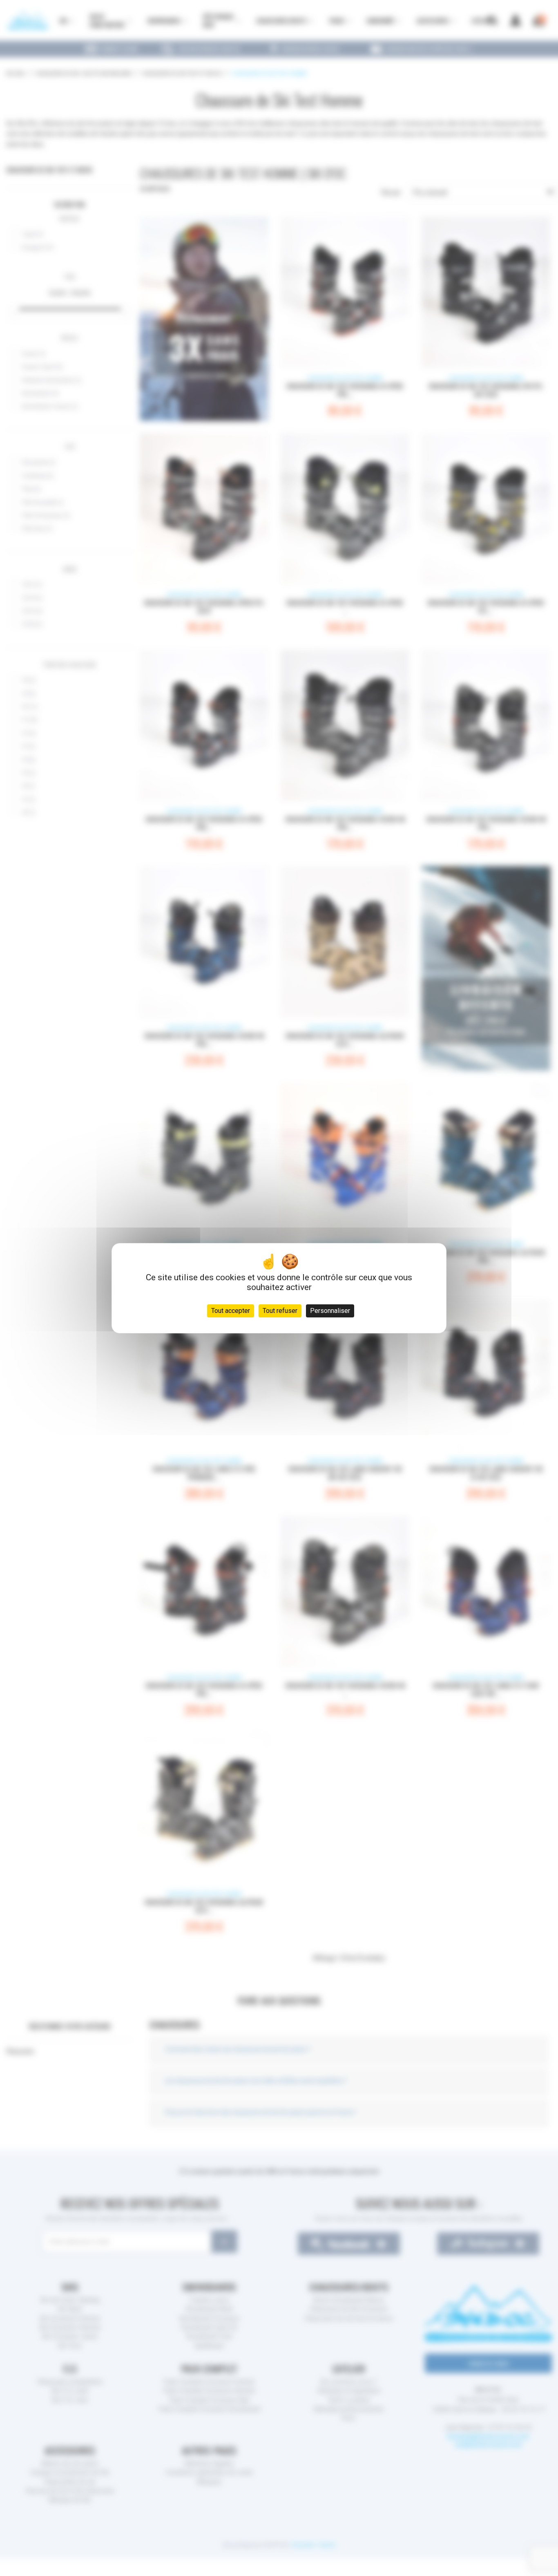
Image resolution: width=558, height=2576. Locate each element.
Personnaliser (330, 1311)
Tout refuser (280, 1311)
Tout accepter (231, 1311)
